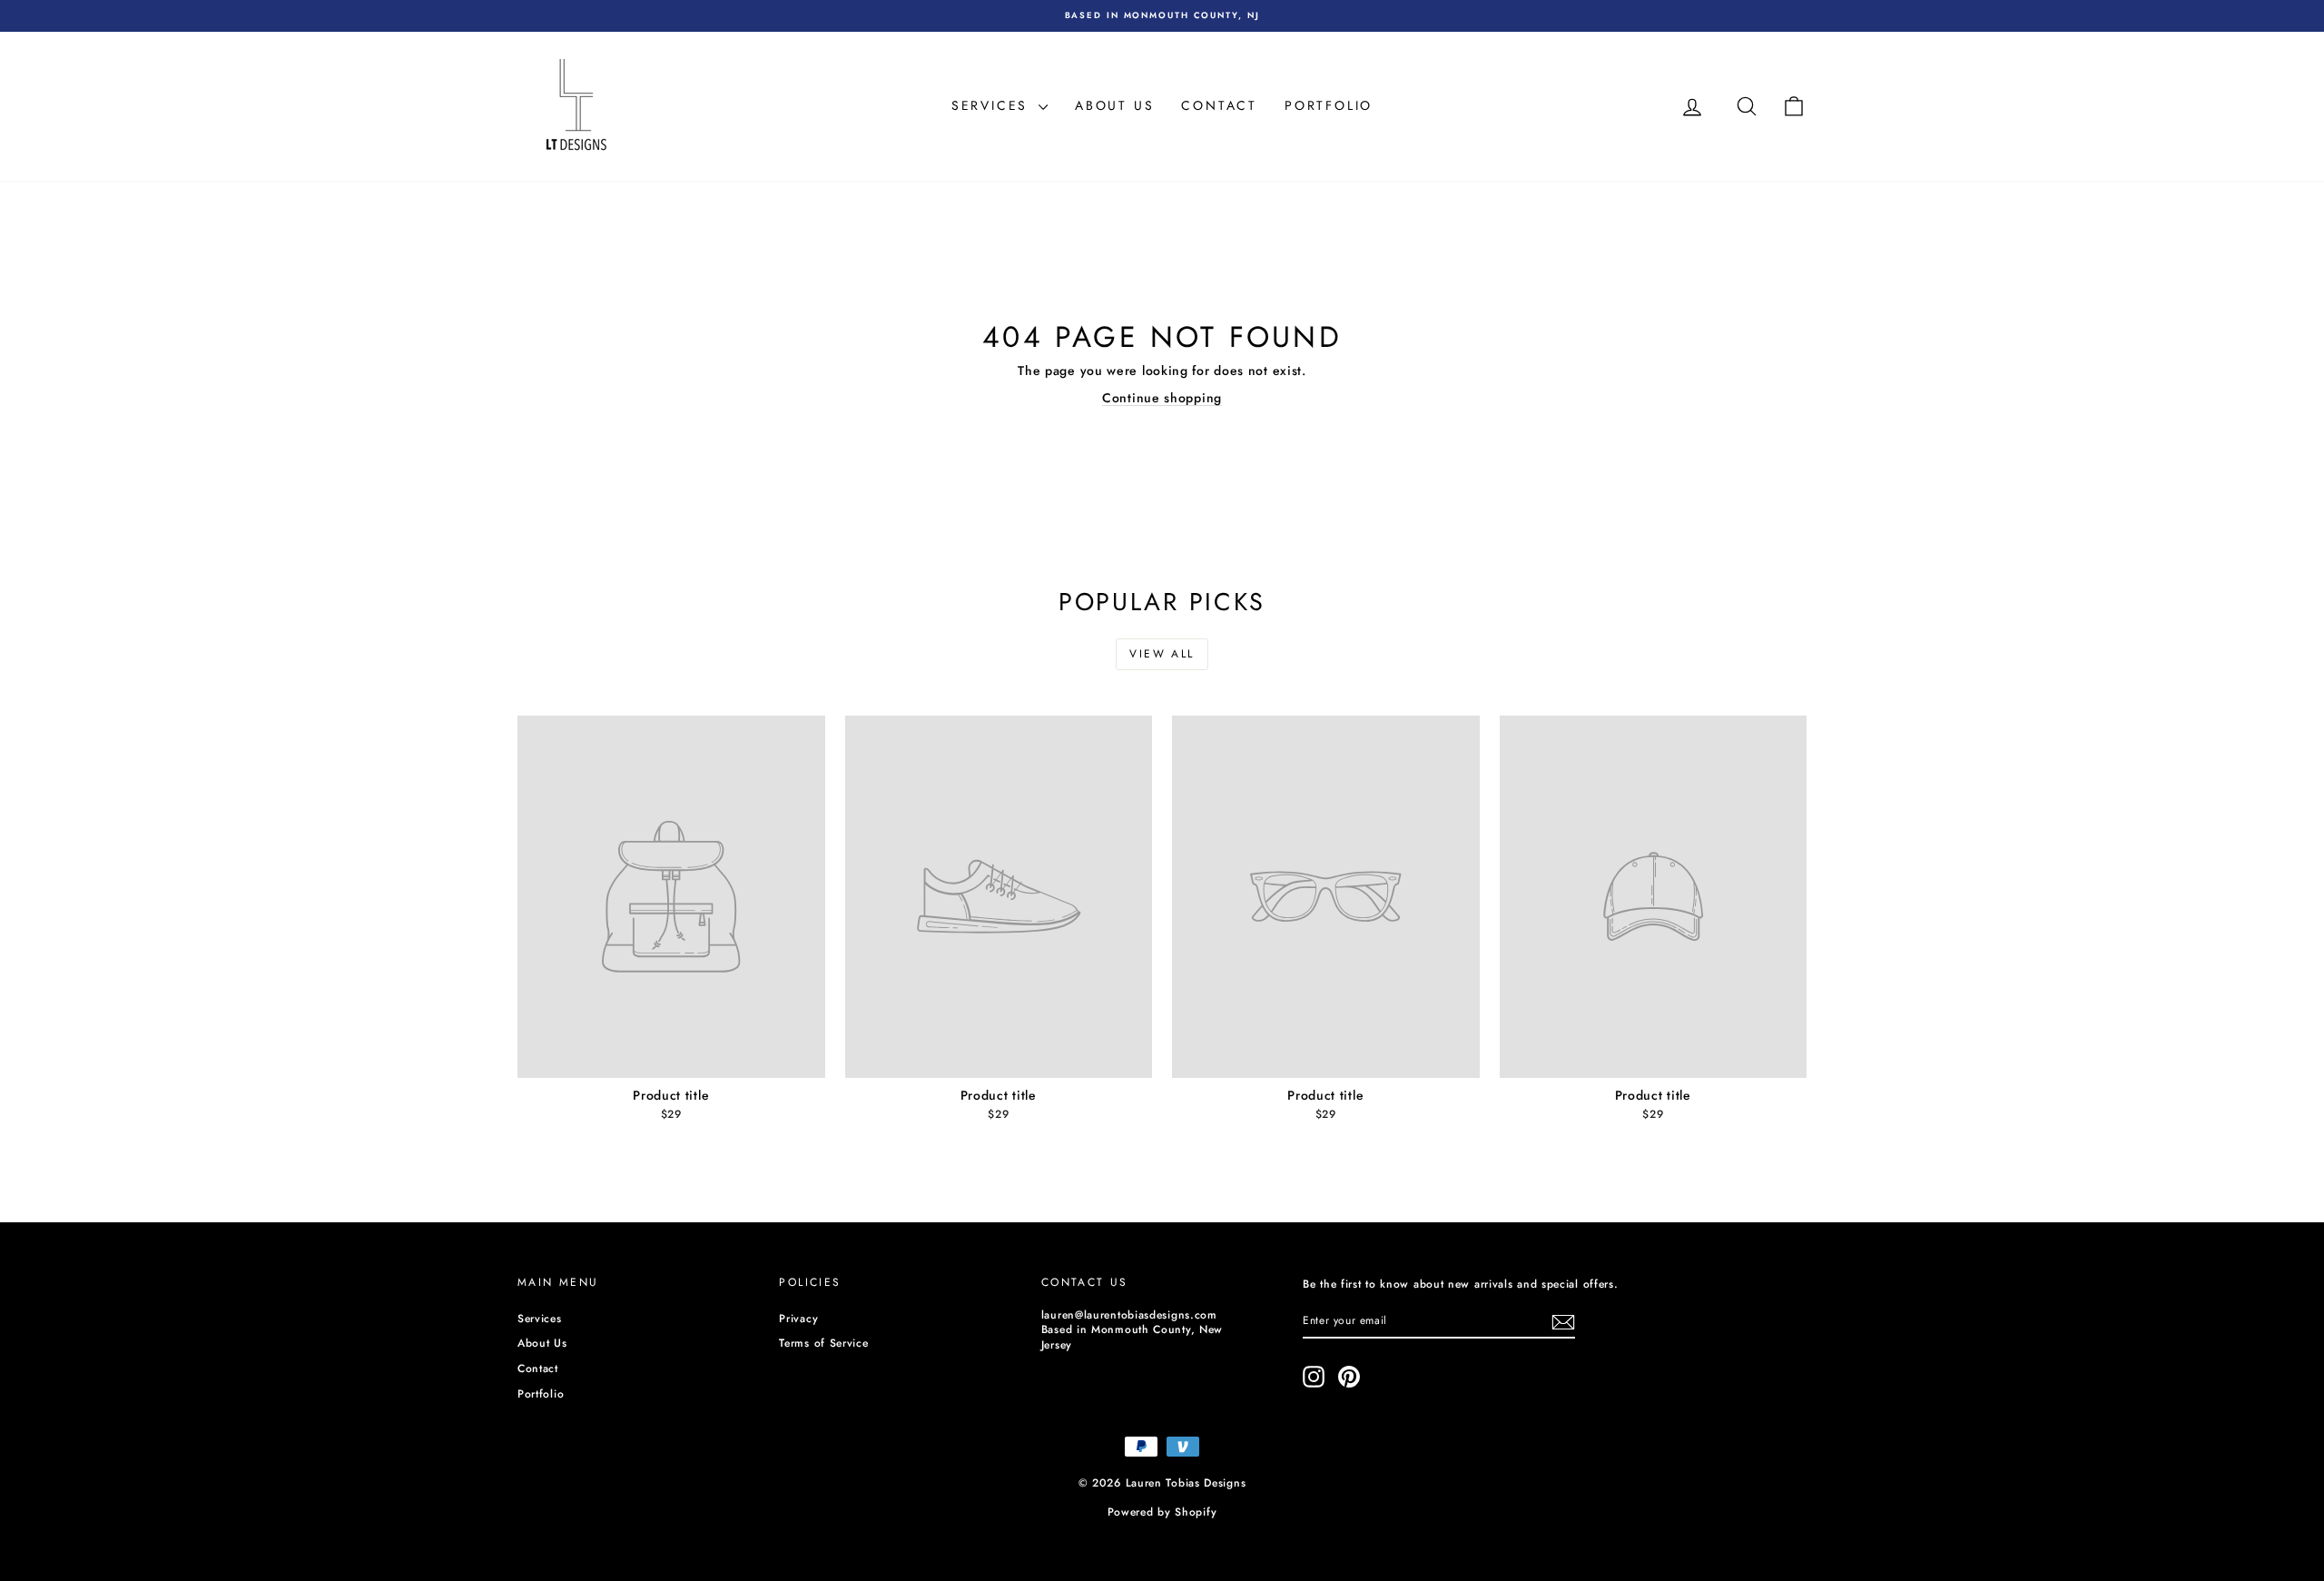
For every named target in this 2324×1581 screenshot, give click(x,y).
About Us (1114, 105)
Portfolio (1329, 105)
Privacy (798, 1319)
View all (1162, 654)
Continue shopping (1162, 398)
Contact (1219, 105)
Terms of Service (823, 1343)
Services (993, 105)
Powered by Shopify (1162, 1512)
